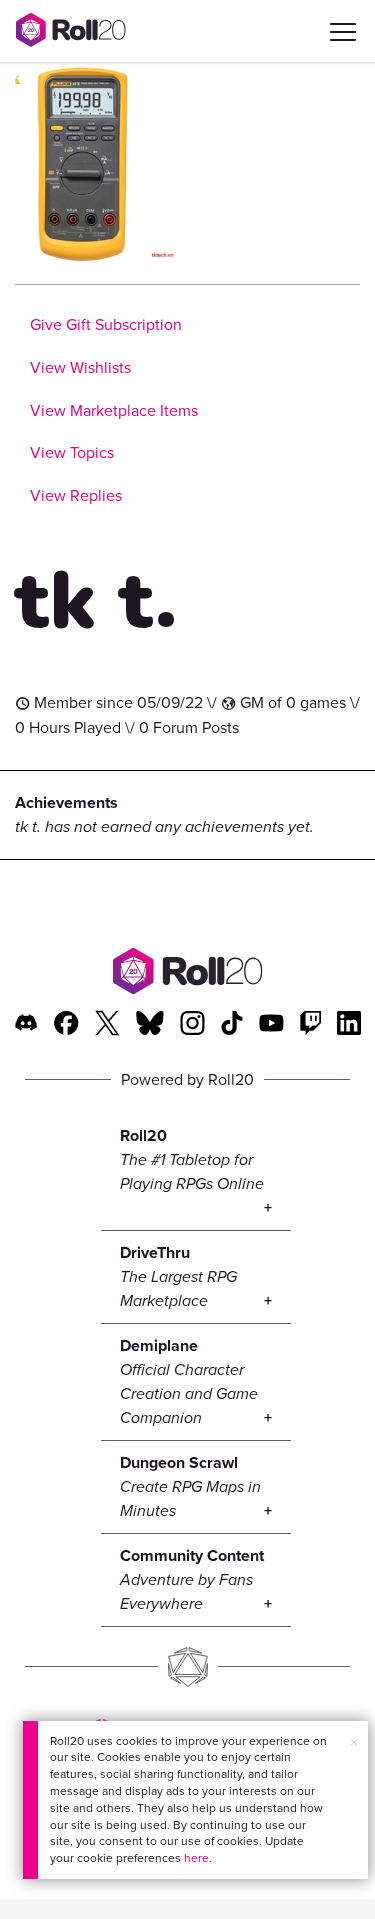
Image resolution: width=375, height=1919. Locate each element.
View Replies (76, 495)
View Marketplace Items (114, 410)
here (196, 1858)
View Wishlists (80, 367)
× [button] (354, 1742)
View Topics (72, 452)
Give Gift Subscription (106, 324)
